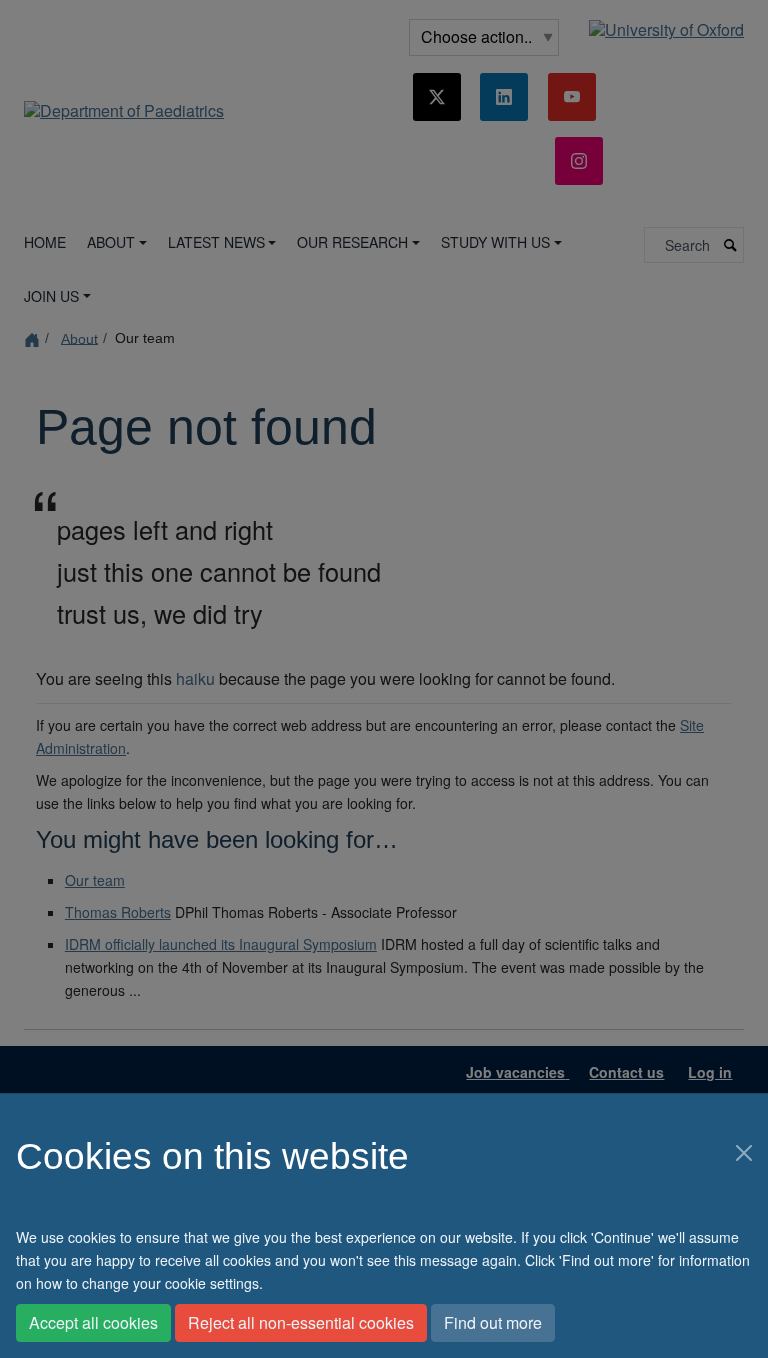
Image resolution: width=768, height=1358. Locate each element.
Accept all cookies (93, 1322)
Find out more (493, 1322)
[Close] (744, 1153)
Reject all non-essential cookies (301, 1322)
